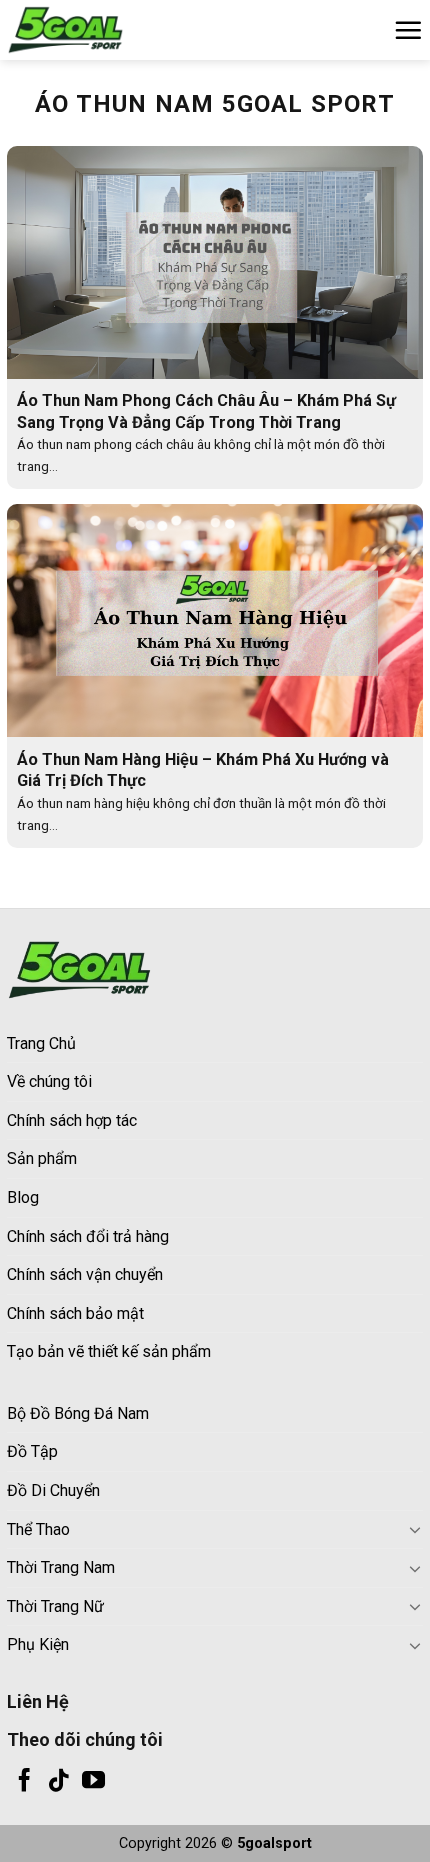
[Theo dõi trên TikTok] (58, 1782)
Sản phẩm (42, 1158)
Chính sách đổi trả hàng (88, 1236)
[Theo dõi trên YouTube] (93, 1782)
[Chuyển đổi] (415, 1529)
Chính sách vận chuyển (85, 1274)
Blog (23, 1197)
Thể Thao (38, 1529)
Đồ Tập (32, 1451)
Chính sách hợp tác (72, 1120)
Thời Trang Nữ (55, 1606)
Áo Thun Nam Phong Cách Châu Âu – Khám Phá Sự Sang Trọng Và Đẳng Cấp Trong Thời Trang (206, 411)
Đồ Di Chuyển (53, 1490)
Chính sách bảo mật (75, 1313)
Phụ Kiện (38, 1644)
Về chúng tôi (49, 1081)
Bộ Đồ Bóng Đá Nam (78, 1413)
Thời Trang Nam (61, 1567)
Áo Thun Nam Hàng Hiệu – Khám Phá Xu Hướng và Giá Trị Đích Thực (203, 770)
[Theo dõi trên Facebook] (24, 1782)
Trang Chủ (41, 1043)
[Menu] (408, 30)
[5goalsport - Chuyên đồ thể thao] (107, 30)
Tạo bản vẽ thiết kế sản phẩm (109, 1351)
